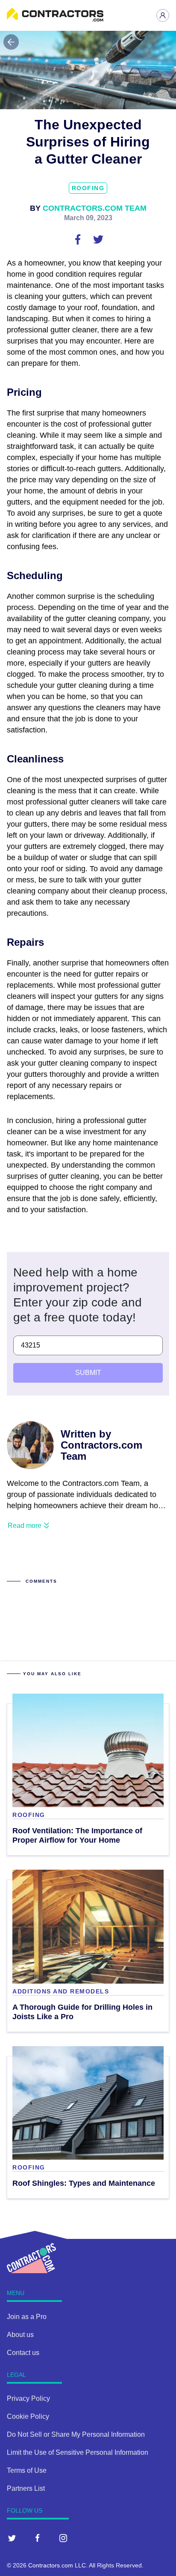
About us (20, 2335)
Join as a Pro (27, 2317)
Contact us (23, 2353)
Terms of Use (27, 2470)
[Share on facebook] (79, 239)
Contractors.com (51, 2565)
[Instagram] (63, 2538)
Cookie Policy (28, 2416)
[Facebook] (38, 2538)
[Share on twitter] (98, 239)
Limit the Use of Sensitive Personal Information (78, 2452)
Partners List (26, 2488)
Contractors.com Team (95, 208)
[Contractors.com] (55, 19)
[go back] (11, 42)
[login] (163, 15)
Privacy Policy (28, 2398)
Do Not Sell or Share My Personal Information (76, 2434)
